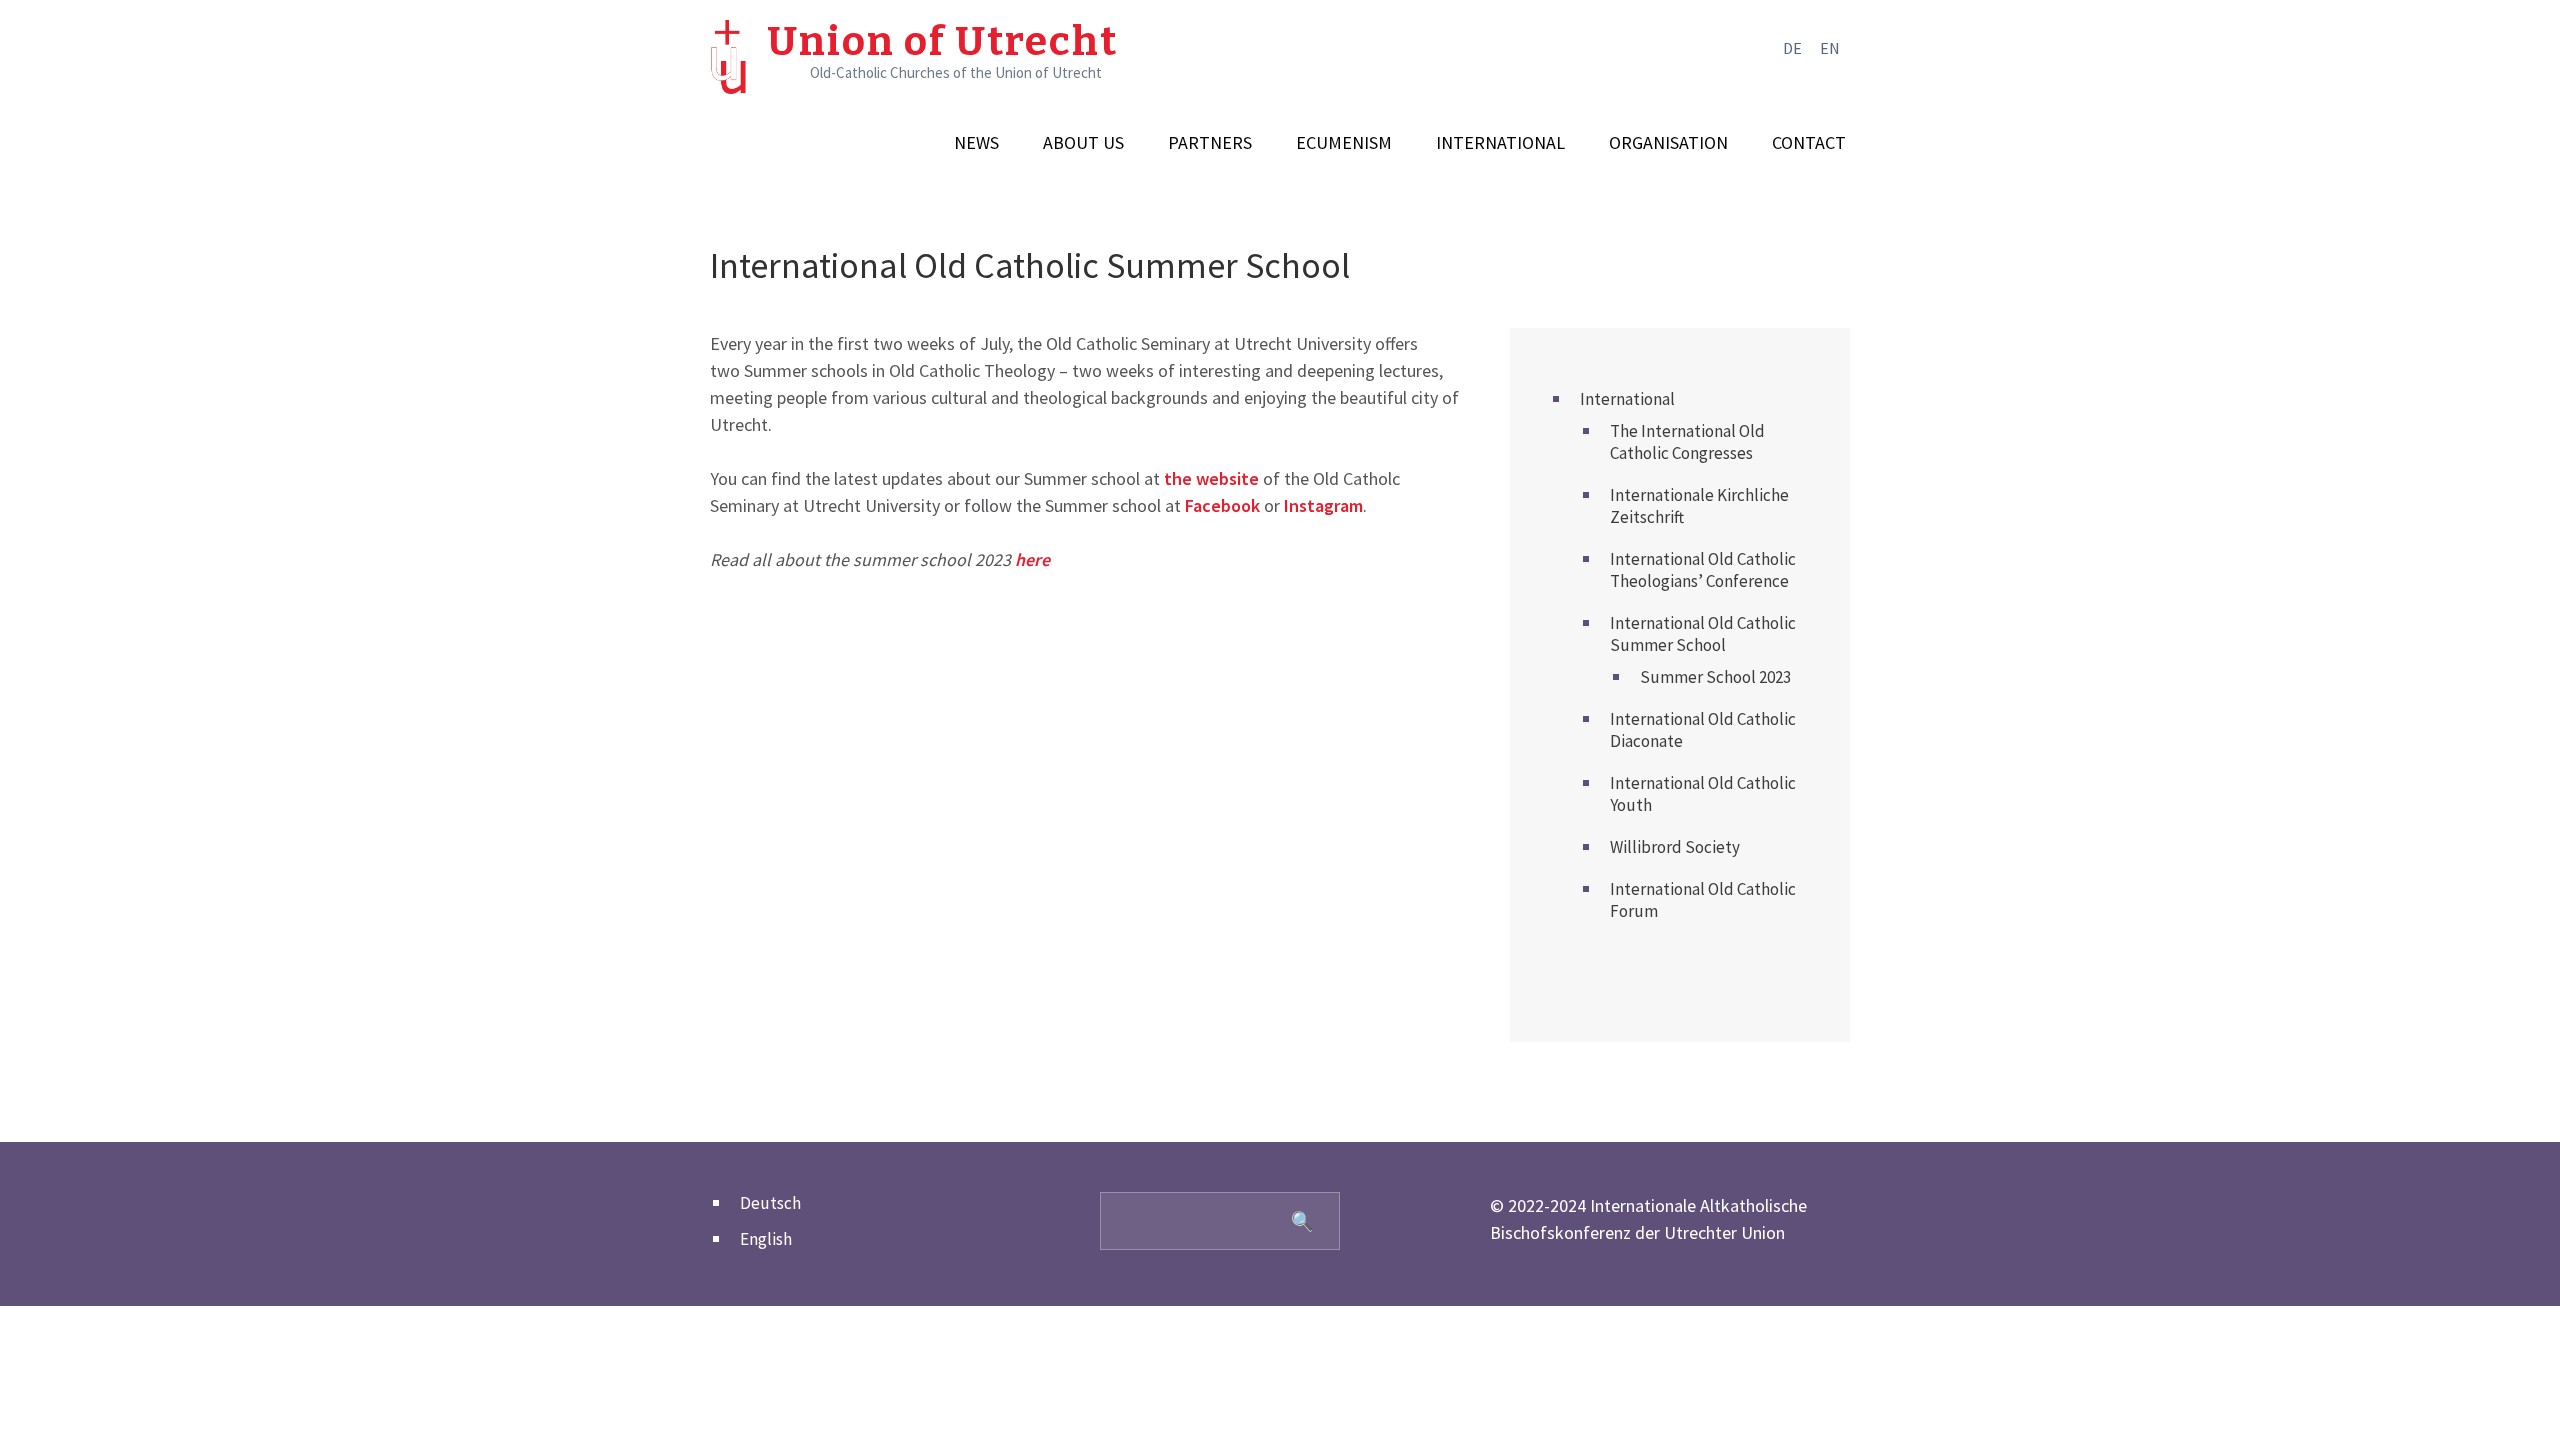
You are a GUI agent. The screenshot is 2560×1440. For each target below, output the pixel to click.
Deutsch (770, 1203)
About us (1083, 143)
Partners (1210, 143)
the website (1211, 478)
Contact (1809, 143)
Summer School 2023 (1715, 677)
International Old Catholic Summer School (1703, 634)
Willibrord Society (1675, 847)
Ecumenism (1344, 143)
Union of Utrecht (942, 42)
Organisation (1668, 143)
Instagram (1323, 505)
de (1792, 48)
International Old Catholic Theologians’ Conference (1703, 570)
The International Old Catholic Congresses (1687, 442)
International (1500, 143)
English (766, 1239)
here (1032, 559)
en (1830, 48)
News (976, 143)
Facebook (1222, 505)
